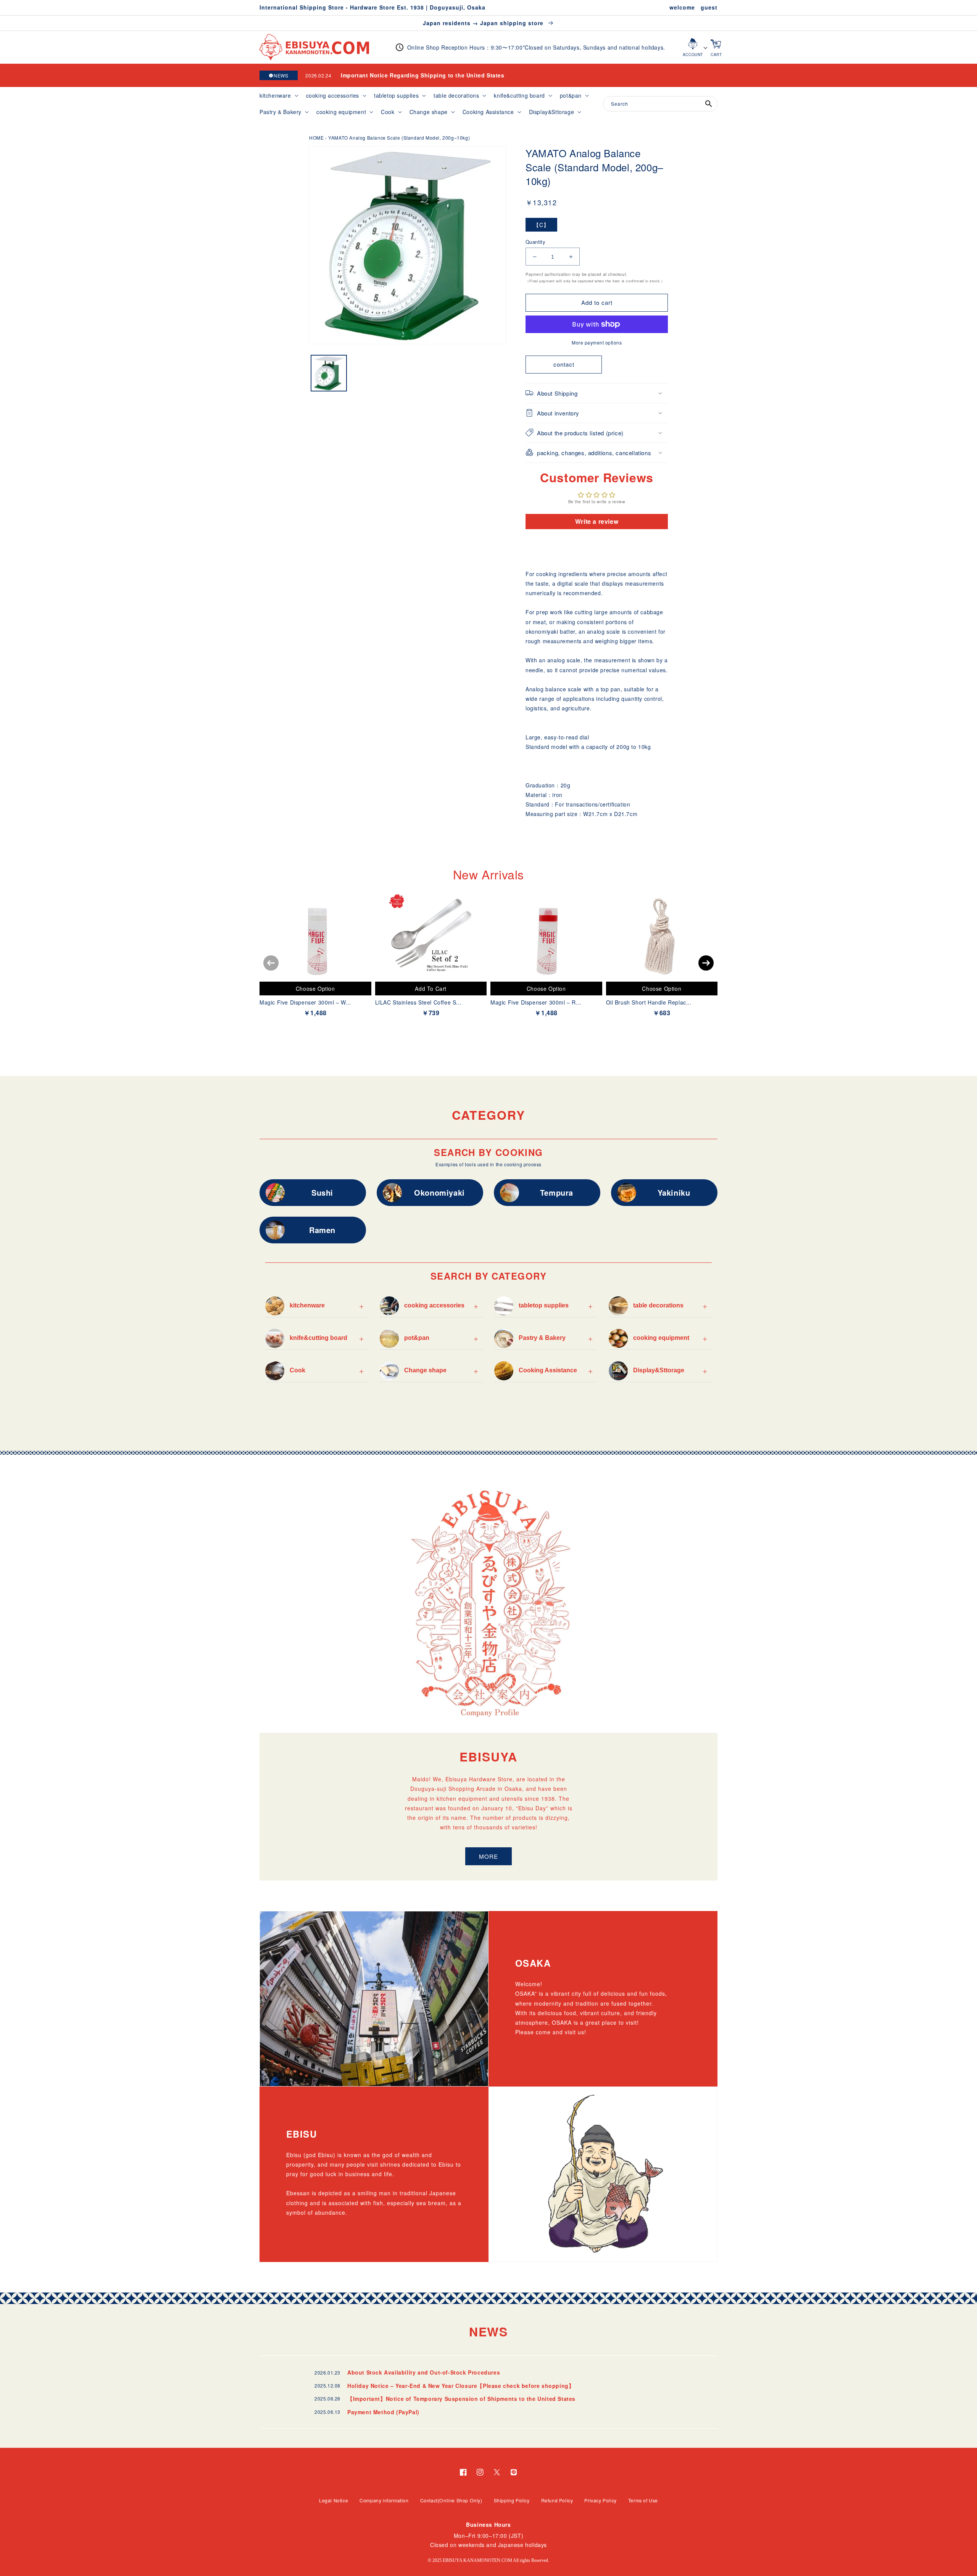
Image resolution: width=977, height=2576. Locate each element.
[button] (278, 95)
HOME (316, 138)
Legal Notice (334, 2500)
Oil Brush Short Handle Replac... (649, 1002)
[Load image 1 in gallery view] (329, 373)
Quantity (535, 242)
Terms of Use (643, 2500)
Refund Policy (557, 2500)
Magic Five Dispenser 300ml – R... (536, 1002)
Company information (384, 2500)
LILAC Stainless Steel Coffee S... (418, 1002)
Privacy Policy (600, 2500)
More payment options (597, 342)
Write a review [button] (597, 521)
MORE (488, 1856)
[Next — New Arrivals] (706, 963)
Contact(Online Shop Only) (451, 2500)
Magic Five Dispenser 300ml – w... (305, 1002)
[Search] (709, 104)
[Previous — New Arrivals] (271, 963)
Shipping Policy (512, 2500)
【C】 (541, 225)
